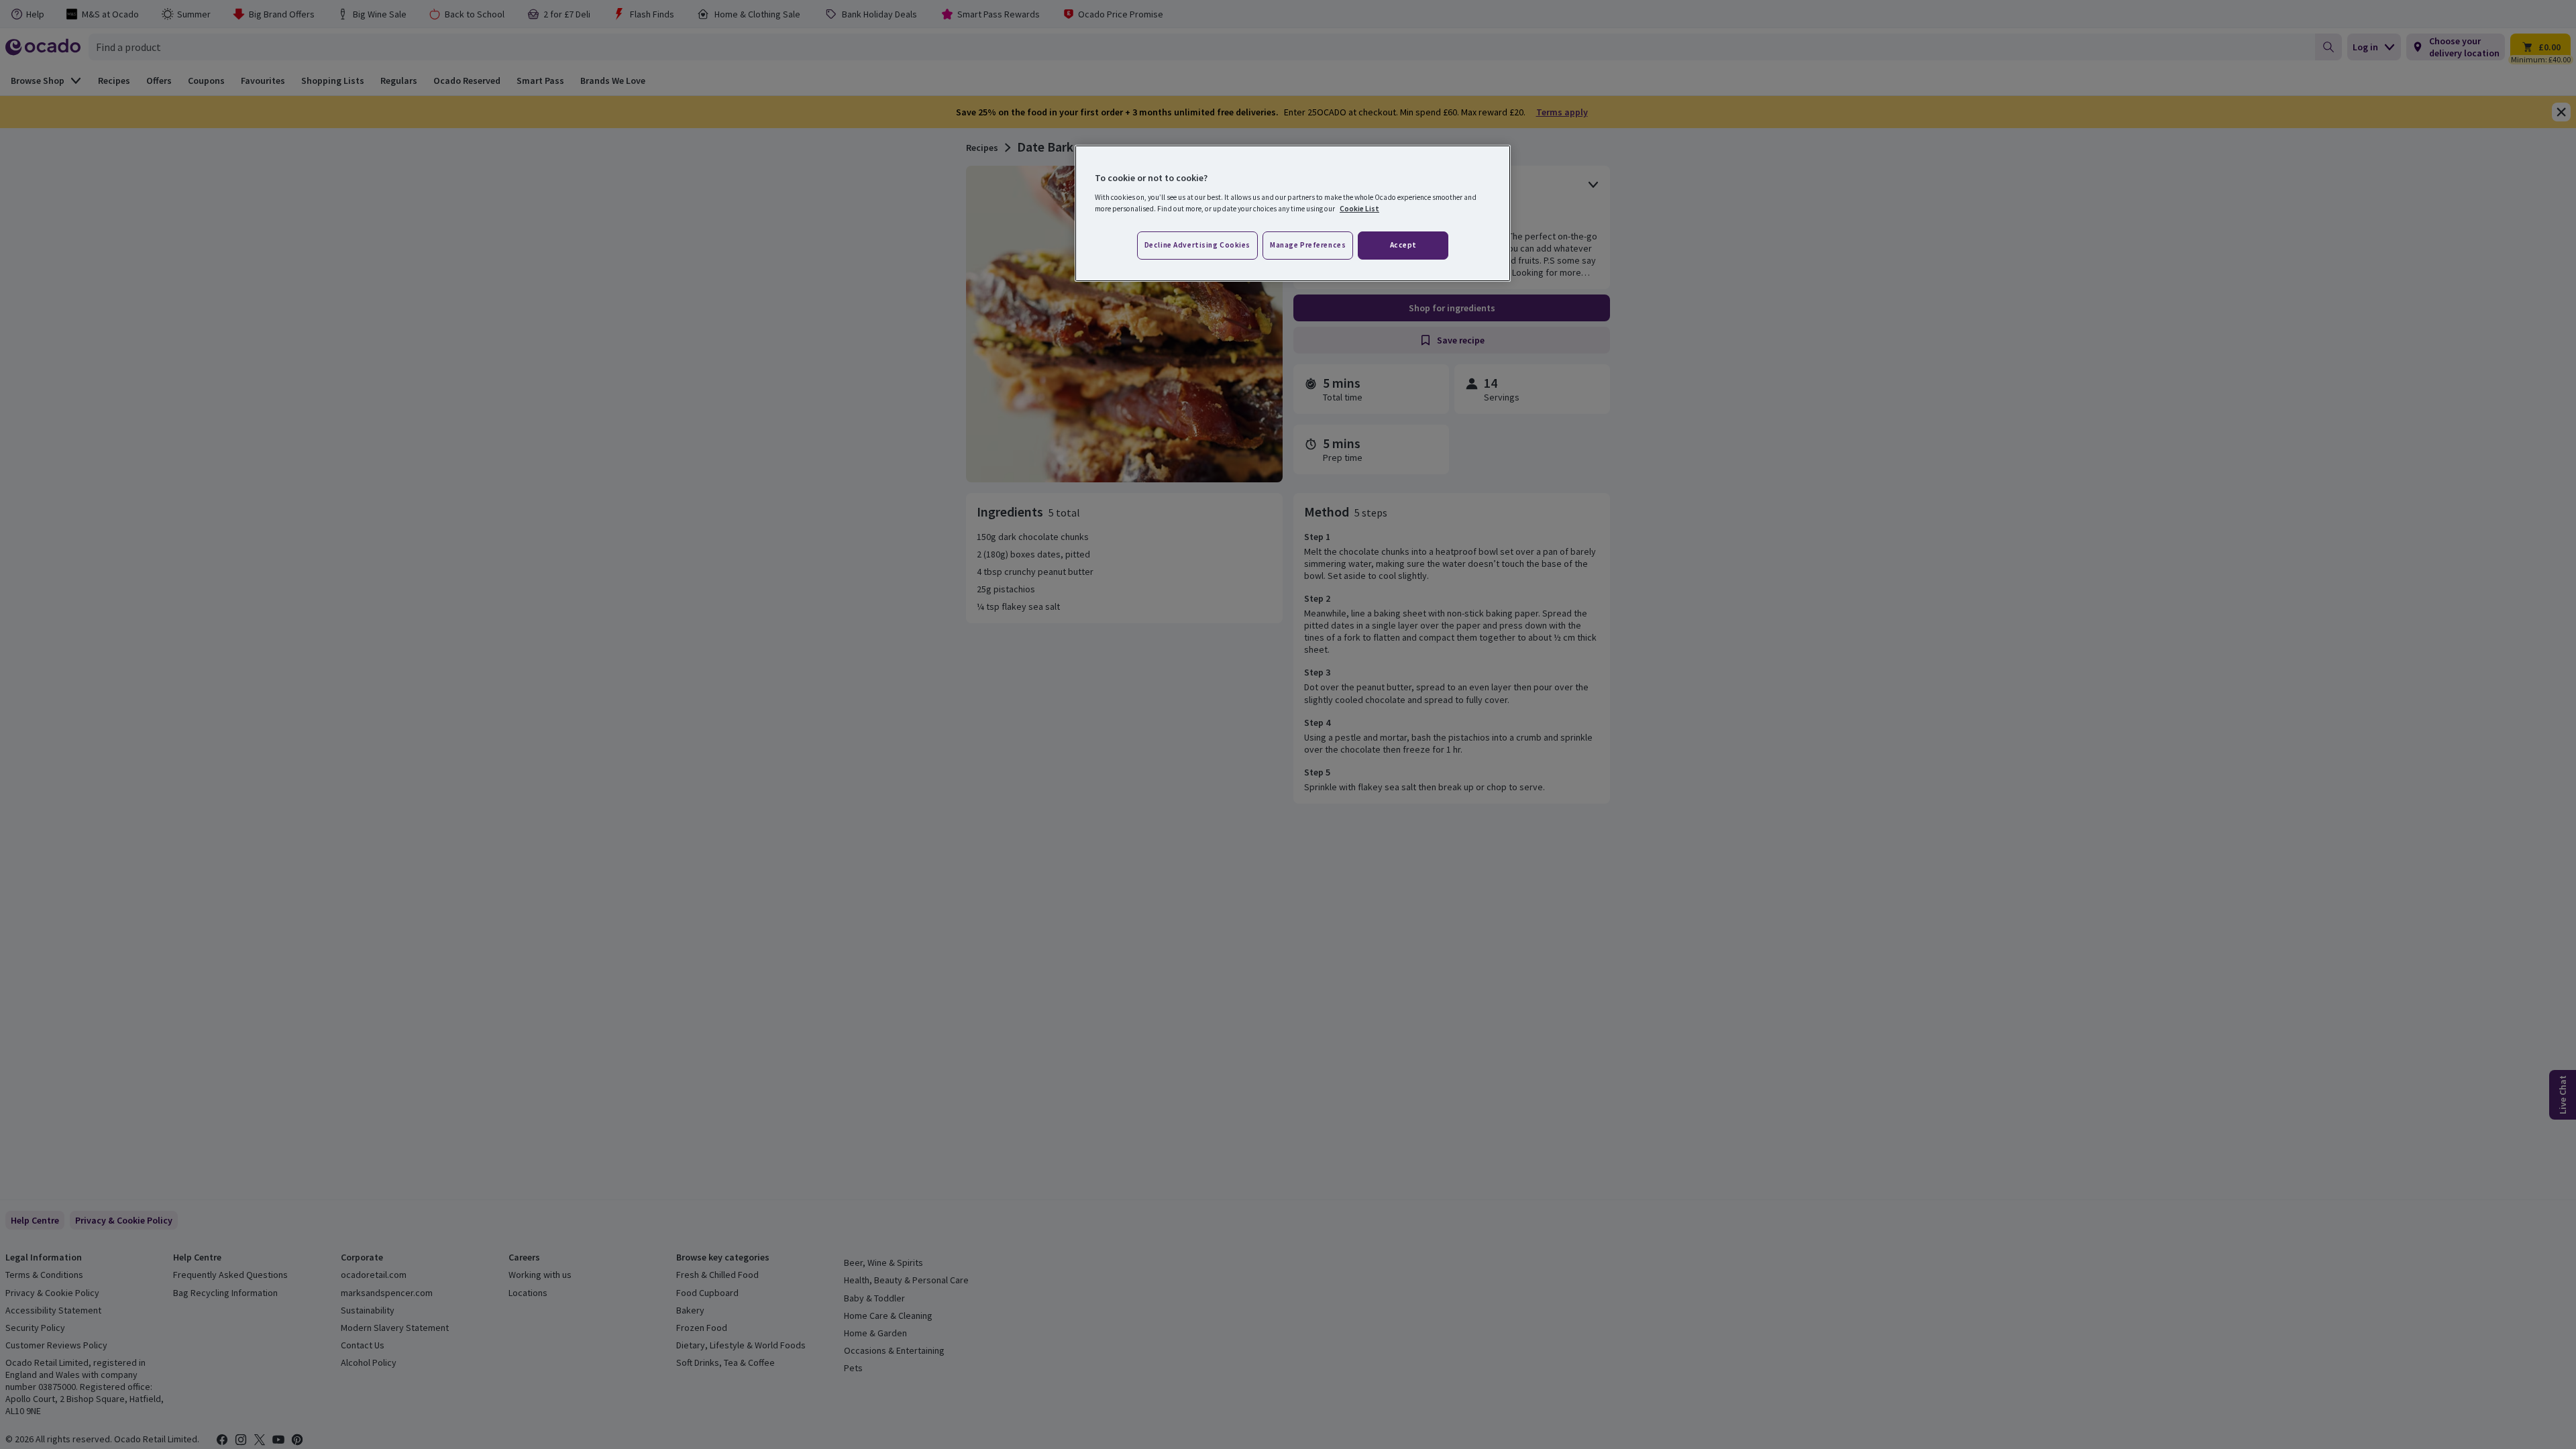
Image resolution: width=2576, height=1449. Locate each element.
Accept (1403, 245)
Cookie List (1359, 209)
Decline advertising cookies (1197, 245)
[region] (1293, 213)
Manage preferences (1308, 245)
